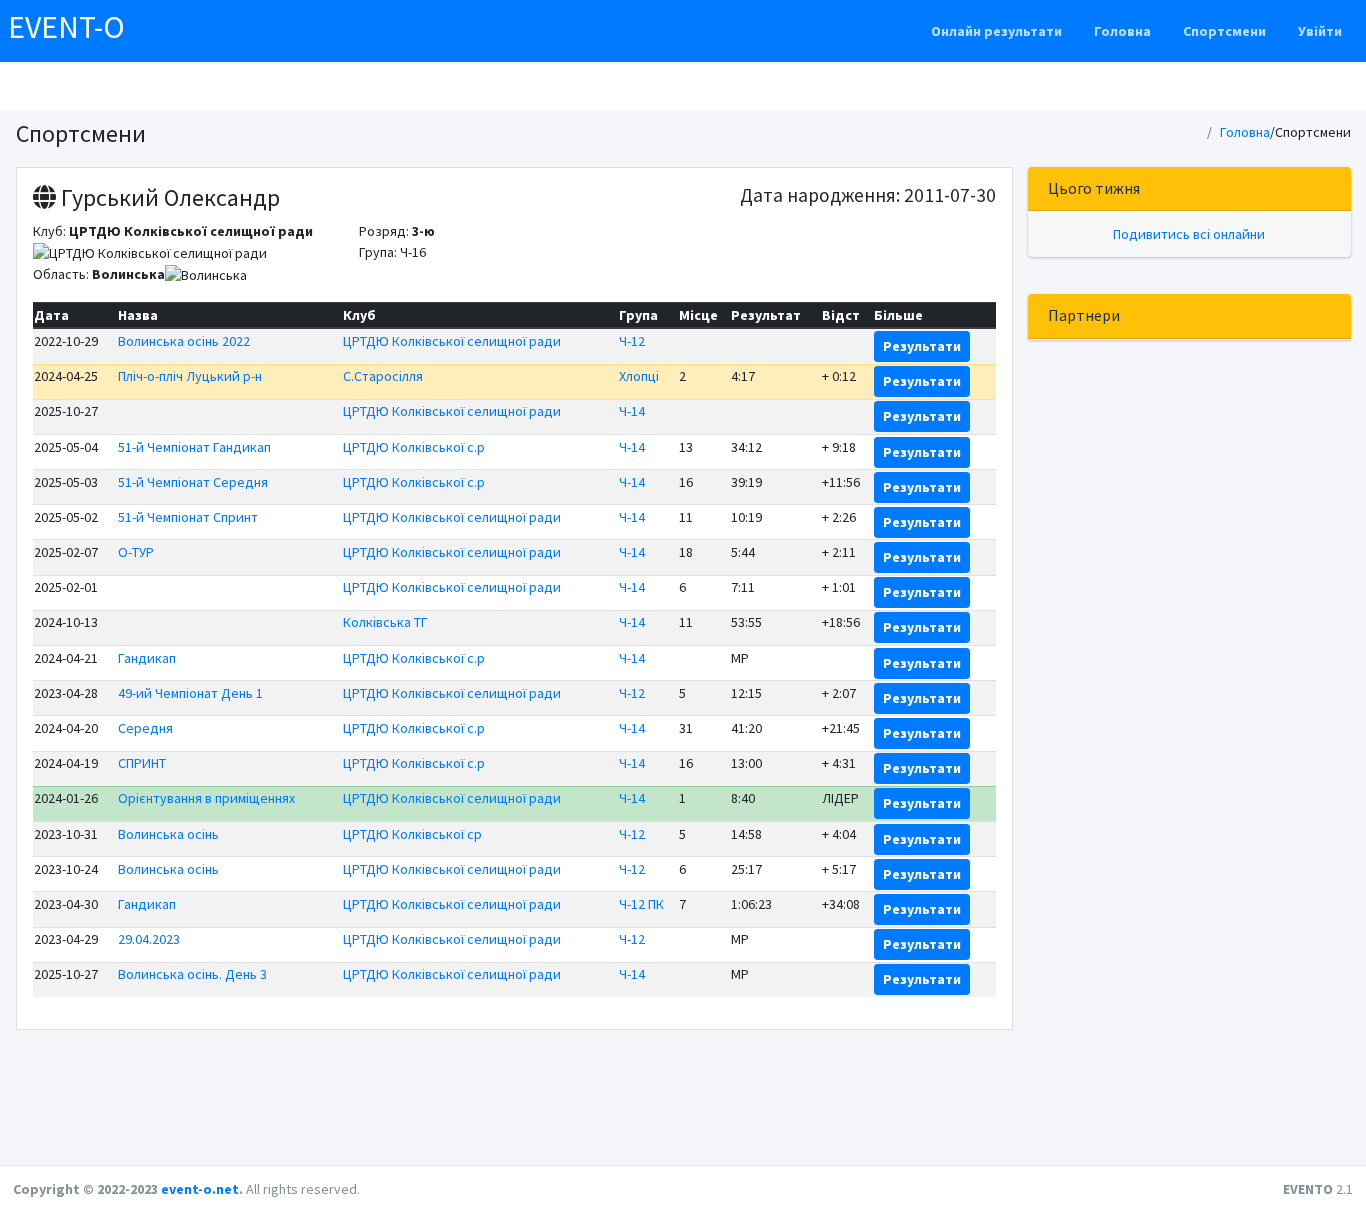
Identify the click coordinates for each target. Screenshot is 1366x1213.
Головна (1122, 31)
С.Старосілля (383, 376)
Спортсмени (1224, 31)
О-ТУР (136, 552)
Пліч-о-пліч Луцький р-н (190, 376)
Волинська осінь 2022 (184, 341)
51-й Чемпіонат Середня (193, 482)
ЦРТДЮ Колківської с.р (414, 447)
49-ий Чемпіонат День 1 (190, 693)
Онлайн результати (996, 31)
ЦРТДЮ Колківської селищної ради (452, 341)
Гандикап (147, 658)
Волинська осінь (168, 834)
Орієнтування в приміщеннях (206, 798)
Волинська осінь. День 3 (192, 974)
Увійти (1320, 31)
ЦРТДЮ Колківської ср (412, 834)
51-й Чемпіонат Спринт (188, 517)
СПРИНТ (142, 763)
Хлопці (639, 376)
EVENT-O (66, 27)
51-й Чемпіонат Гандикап (194, 447)
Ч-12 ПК (641, 904)
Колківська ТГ (385, 622)
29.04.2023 (149, 939)
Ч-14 (632, 411)
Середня (145, 728)
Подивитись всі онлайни (1189, 234)
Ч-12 (632, 341)
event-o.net (200, 1189)
